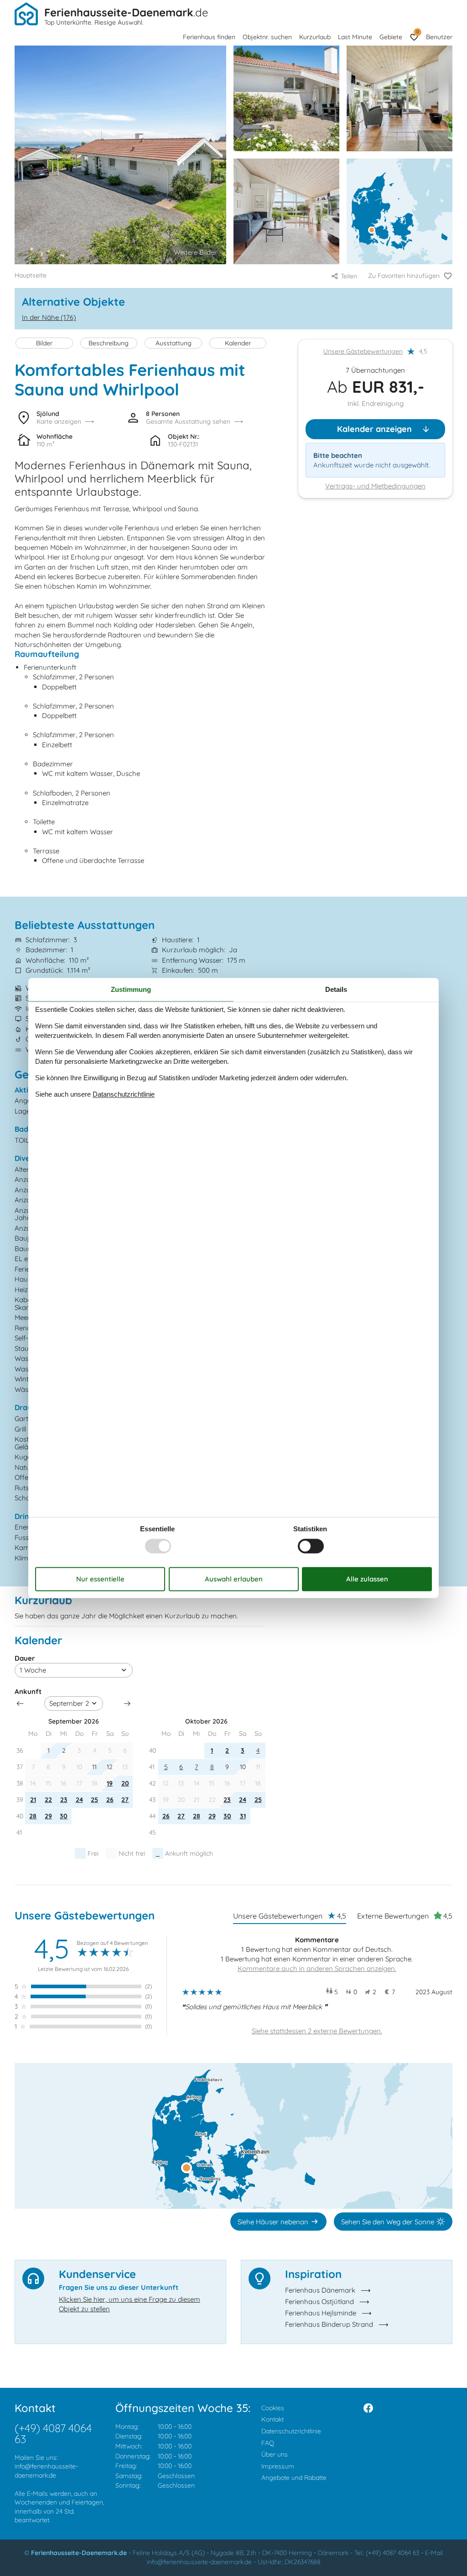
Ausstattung (174, 343)
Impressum (278, 2466)
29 (48, 1816)
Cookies (273, 2408)
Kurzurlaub (315, 37)
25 (94, 1800)
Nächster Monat (127, 1704)
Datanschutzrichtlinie (124, 1094)
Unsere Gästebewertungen (363, 351)
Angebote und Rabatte (294, 2478)
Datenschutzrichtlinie (291, 2431)
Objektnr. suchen (267, 37)
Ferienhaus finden (209, 37)
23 (64, 1800)
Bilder (44, 343)
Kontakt (272, 2419)
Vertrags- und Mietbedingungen (375, 486)
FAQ (268, 2443)
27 (125, 1800)
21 (33, 1800)
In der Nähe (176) (49, 317)
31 (243, 1816)
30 (64, 1816)
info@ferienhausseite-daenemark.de (46, 2471)
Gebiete (391, 37)
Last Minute (355, 37)
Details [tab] (336, 989)
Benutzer (439, 37)
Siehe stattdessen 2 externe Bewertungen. (317, 2031)
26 (110, 1800)
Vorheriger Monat (20, 1704)
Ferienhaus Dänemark (320, 2290)
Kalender (238, 343)
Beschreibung (109, 343)
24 (79, 1800)
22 (48, 1800)
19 (110, 1783)
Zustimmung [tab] (131, 989)
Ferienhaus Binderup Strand (329, 2324)
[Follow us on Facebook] (368, 2408)
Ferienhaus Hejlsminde (321, 2313)
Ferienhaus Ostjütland (319, 2301)
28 (33, 1816)
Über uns (275, 2454)
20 (125, 1783)
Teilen (349, 276)
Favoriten (418, 32)
